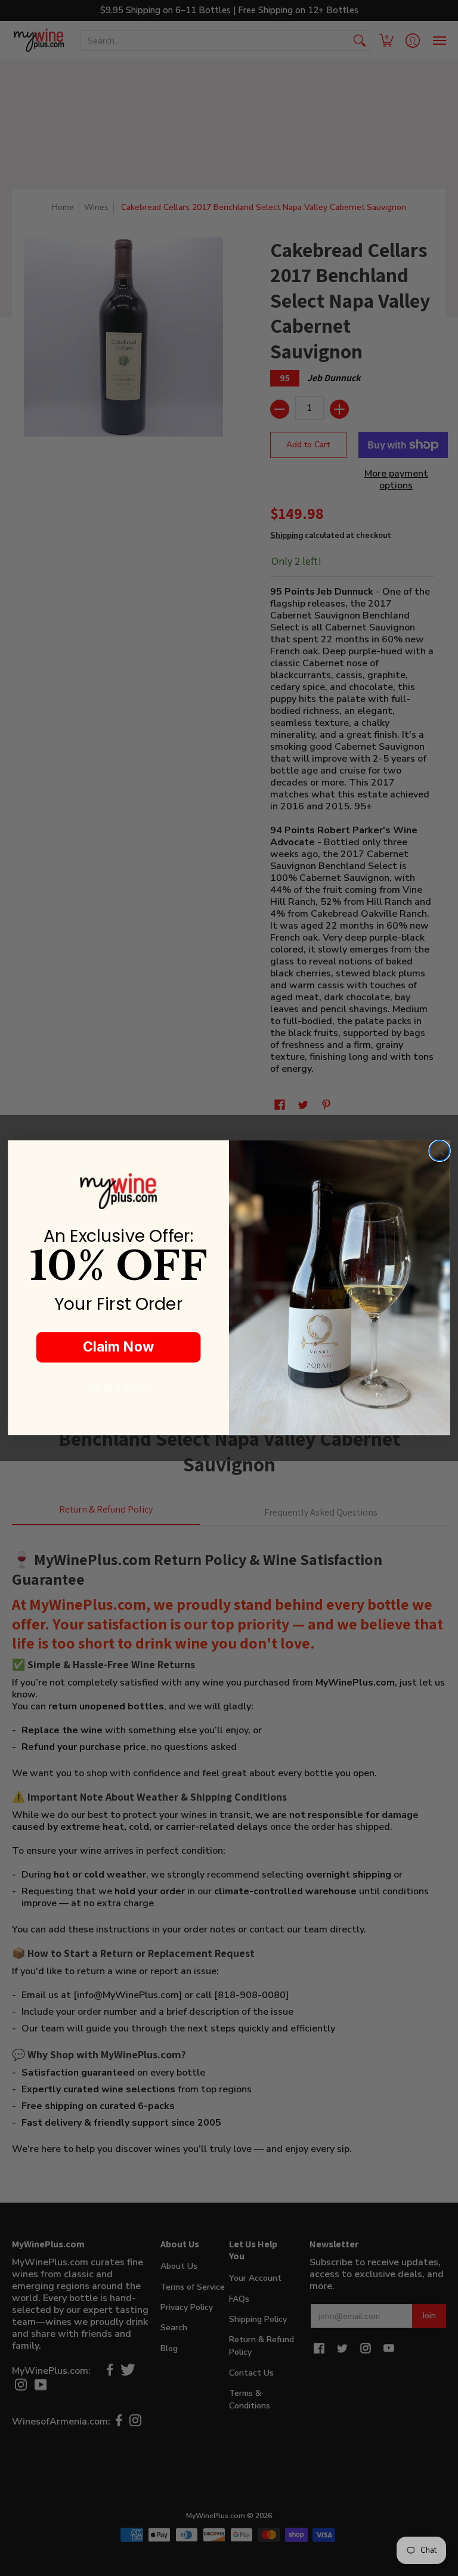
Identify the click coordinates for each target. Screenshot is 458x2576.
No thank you (119, 1388)
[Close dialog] (439, 1151)
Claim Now (118, 1347)
